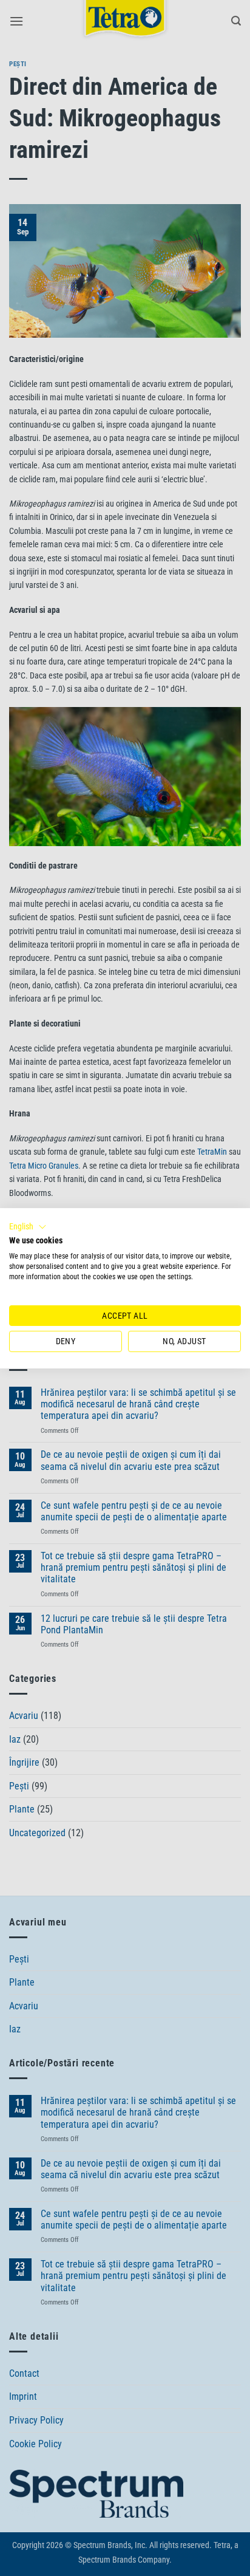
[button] (28, 1226)
